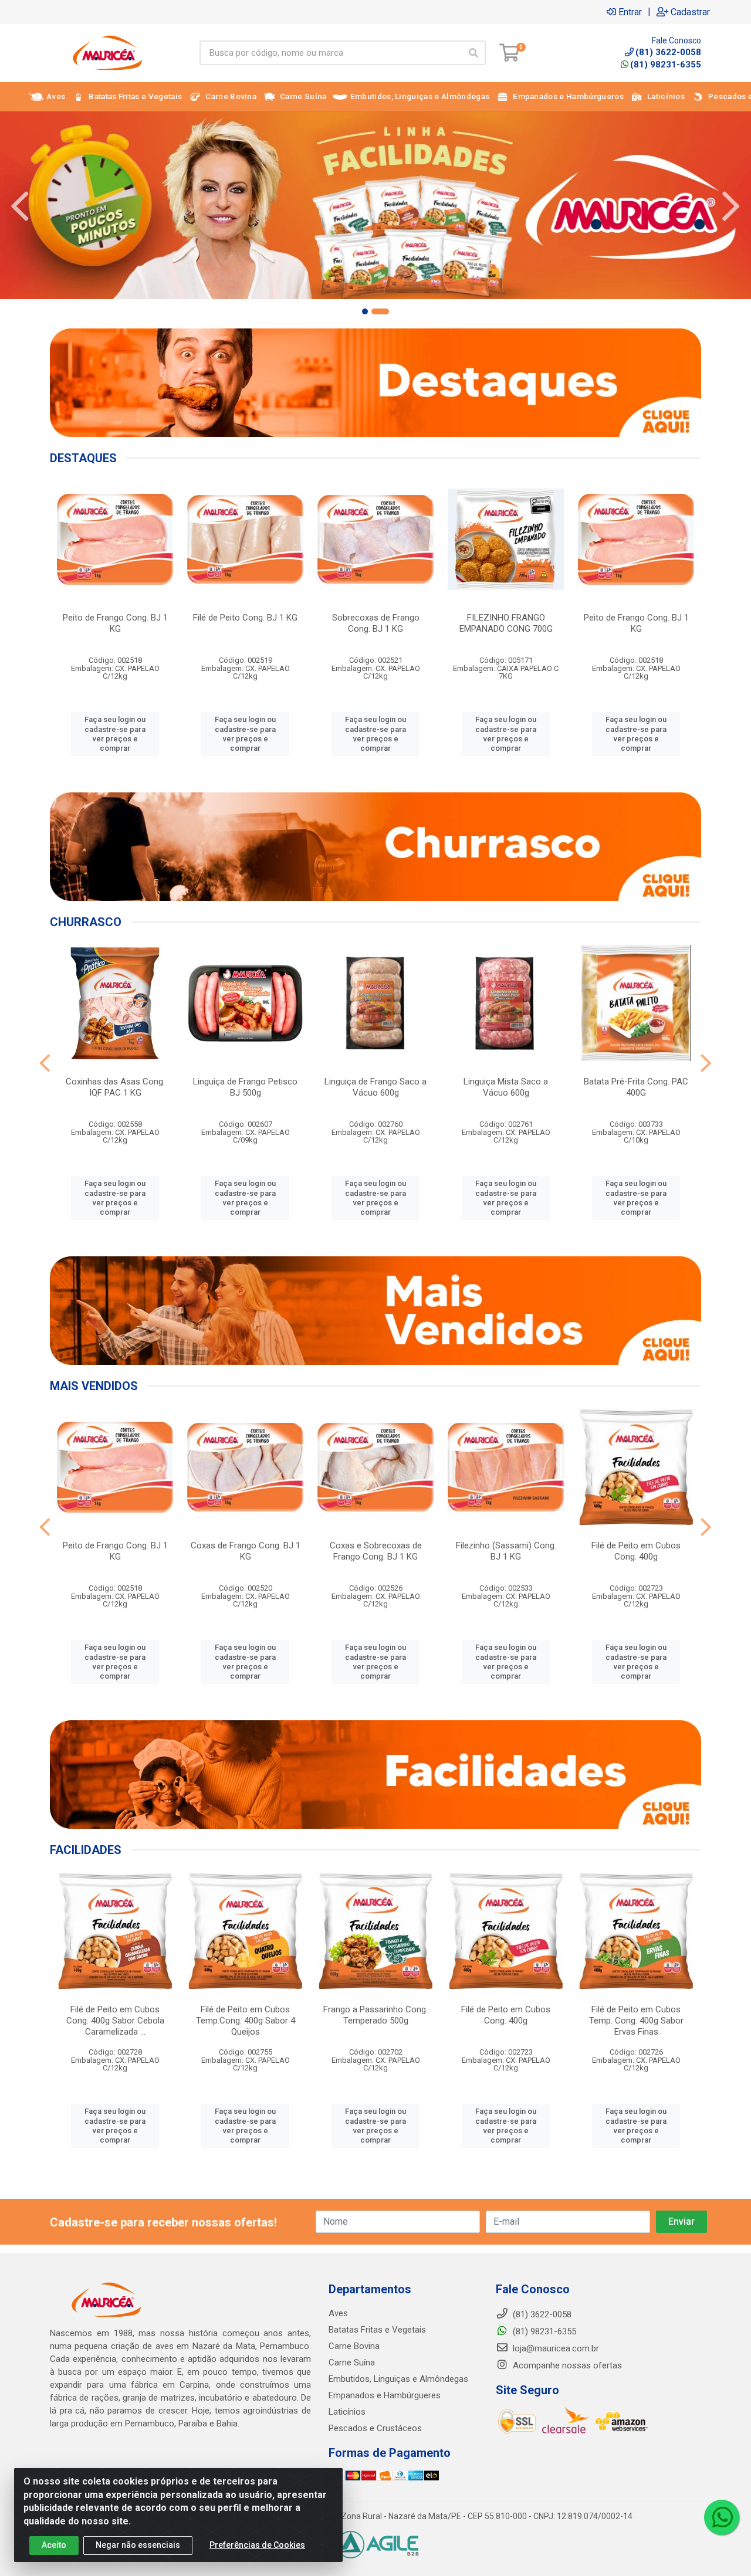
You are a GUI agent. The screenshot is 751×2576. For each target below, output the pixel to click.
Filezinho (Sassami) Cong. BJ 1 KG (506, 1551)
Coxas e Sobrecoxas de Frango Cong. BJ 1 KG (376, 1551)
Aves (338, 2313)
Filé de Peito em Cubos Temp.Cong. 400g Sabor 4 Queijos (246, 2021)
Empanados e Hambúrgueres (385, 2395)
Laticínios (347, 2412)
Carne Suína (352, 2363)
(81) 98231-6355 (666, 65)
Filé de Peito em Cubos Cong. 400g (636, 1551)
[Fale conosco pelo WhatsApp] (722, 2517)
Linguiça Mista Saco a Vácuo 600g (506, 1087)
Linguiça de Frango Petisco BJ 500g (245, 1087)
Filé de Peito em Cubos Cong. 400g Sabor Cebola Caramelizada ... (115, 2021)
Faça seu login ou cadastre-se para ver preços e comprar (115, 734)
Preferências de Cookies (257, 2545)
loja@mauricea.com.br (555, 2348)
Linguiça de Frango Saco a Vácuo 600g (375, 1087)
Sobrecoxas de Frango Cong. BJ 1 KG (376, 623)
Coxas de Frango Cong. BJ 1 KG (246, 1551)
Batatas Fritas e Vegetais (377, 2330)
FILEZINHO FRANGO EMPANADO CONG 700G (506, 623)
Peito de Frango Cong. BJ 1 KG (115, 623)
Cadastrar (690, 12)
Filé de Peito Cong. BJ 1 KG (245, 618)
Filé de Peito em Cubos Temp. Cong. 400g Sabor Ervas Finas (636, 2021)
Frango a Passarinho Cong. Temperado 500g (375, 2015)
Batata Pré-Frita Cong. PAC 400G (636, 1087)
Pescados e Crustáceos (375, 2428)
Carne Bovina (354, 2346)
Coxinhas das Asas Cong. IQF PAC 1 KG (115, 1087)
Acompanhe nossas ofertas (566, 2365)
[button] (365, 311)
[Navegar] (20, 206)
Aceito (54, 2545)
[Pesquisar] (473, 53)
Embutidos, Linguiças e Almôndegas (398, 2379)
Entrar (630, 12)
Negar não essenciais (138, 2545)
